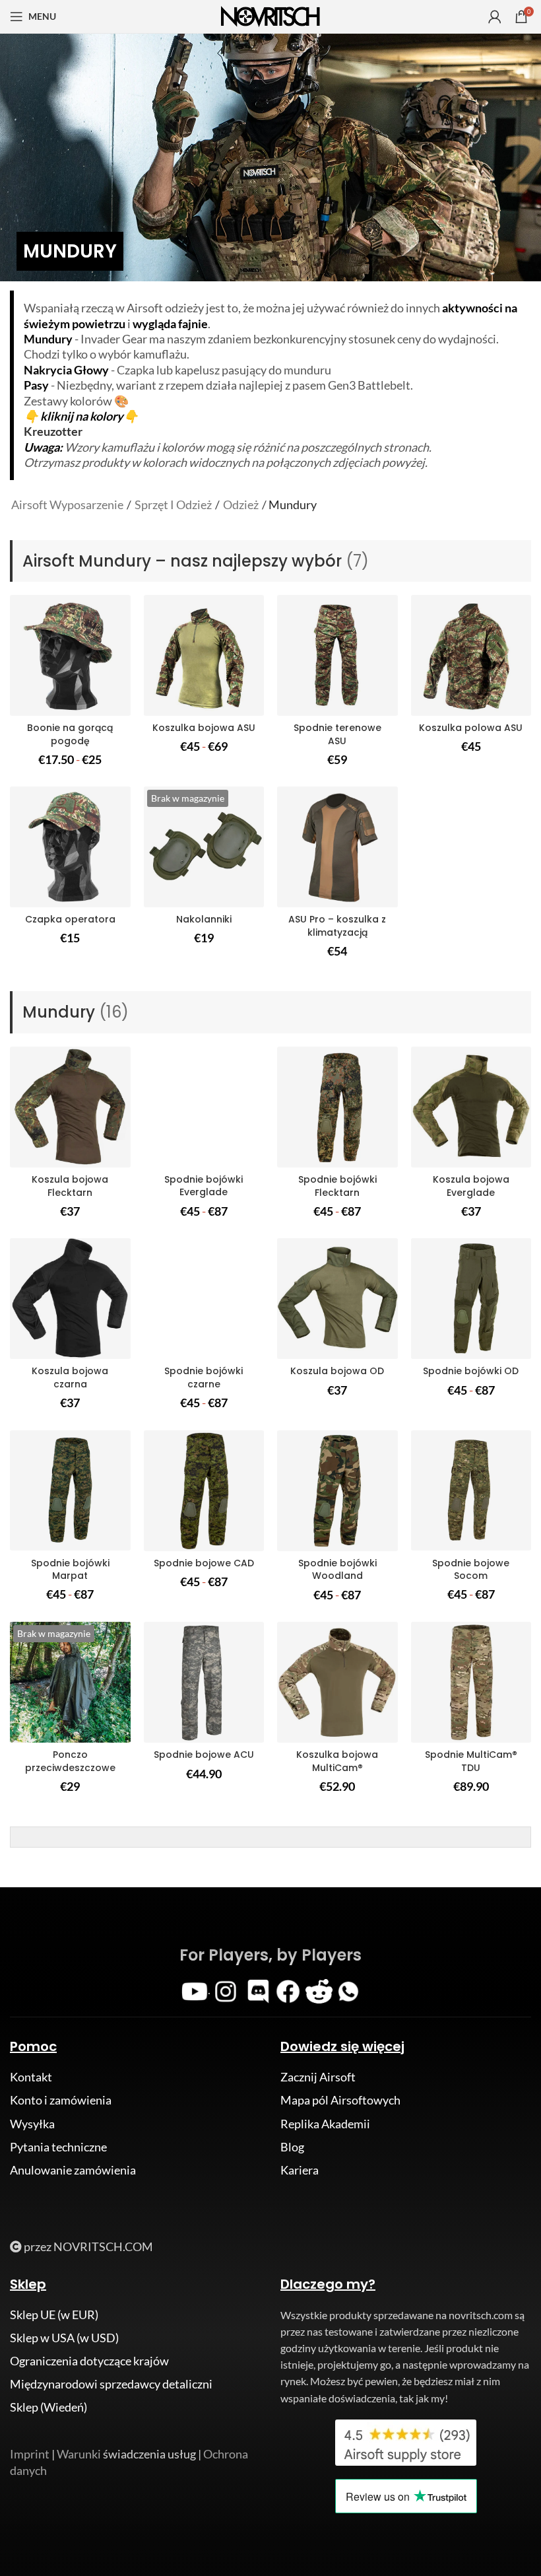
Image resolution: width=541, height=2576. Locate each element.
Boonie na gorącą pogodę (70, 734)
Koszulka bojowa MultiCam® (337, 1761)
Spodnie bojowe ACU (204, 1755)
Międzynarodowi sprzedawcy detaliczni (111, 2384)
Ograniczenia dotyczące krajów (89, 2361)
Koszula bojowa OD (337, 1371)
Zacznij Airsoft (318, 2077)
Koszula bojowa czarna (70, 1377)
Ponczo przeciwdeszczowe (70, 1761)
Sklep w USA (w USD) (64, 2338)
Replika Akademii (325, 2124)
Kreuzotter (53, 431)
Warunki (79, 2454)
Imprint (30, 2454)
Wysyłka (32, 2124)
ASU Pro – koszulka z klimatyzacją (337, 926)
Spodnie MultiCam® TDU (471, 1761)
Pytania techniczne (58, 2147)
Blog (292, 2147)
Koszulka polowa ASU (471, 728)
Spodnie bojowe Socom (471, 1570)
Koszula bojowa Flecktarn (70, 1186)
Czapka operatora (70, 919)
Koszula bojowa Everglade (471, 1186)
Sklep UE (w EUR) (54, 2315)
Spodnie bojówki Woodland (337, 1570)
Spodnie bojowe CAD (204, 1563)
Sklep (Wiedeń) (48, 2407)
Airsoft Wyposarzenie (67, 505)
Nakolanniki (204, 919)
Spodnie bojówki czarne (204, 1377)
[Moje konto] (495, 17)
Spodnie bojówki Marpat (70, 1570)
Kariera (300, 2170)
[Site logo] (270, 15)
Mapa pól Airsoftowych (340, 2100)
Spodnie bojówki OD (471, 1371)
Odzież (241, 505)
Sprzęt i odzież (173, 505)
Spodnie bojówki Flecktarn (337, 1186)
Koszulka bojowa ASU (204, 728)
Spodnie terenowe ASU (337, 734)
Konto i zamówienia (61, 2100)
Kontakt (31, 2077)
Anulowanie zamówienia (73, 2170)
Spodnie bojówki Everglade (204, 1186)
